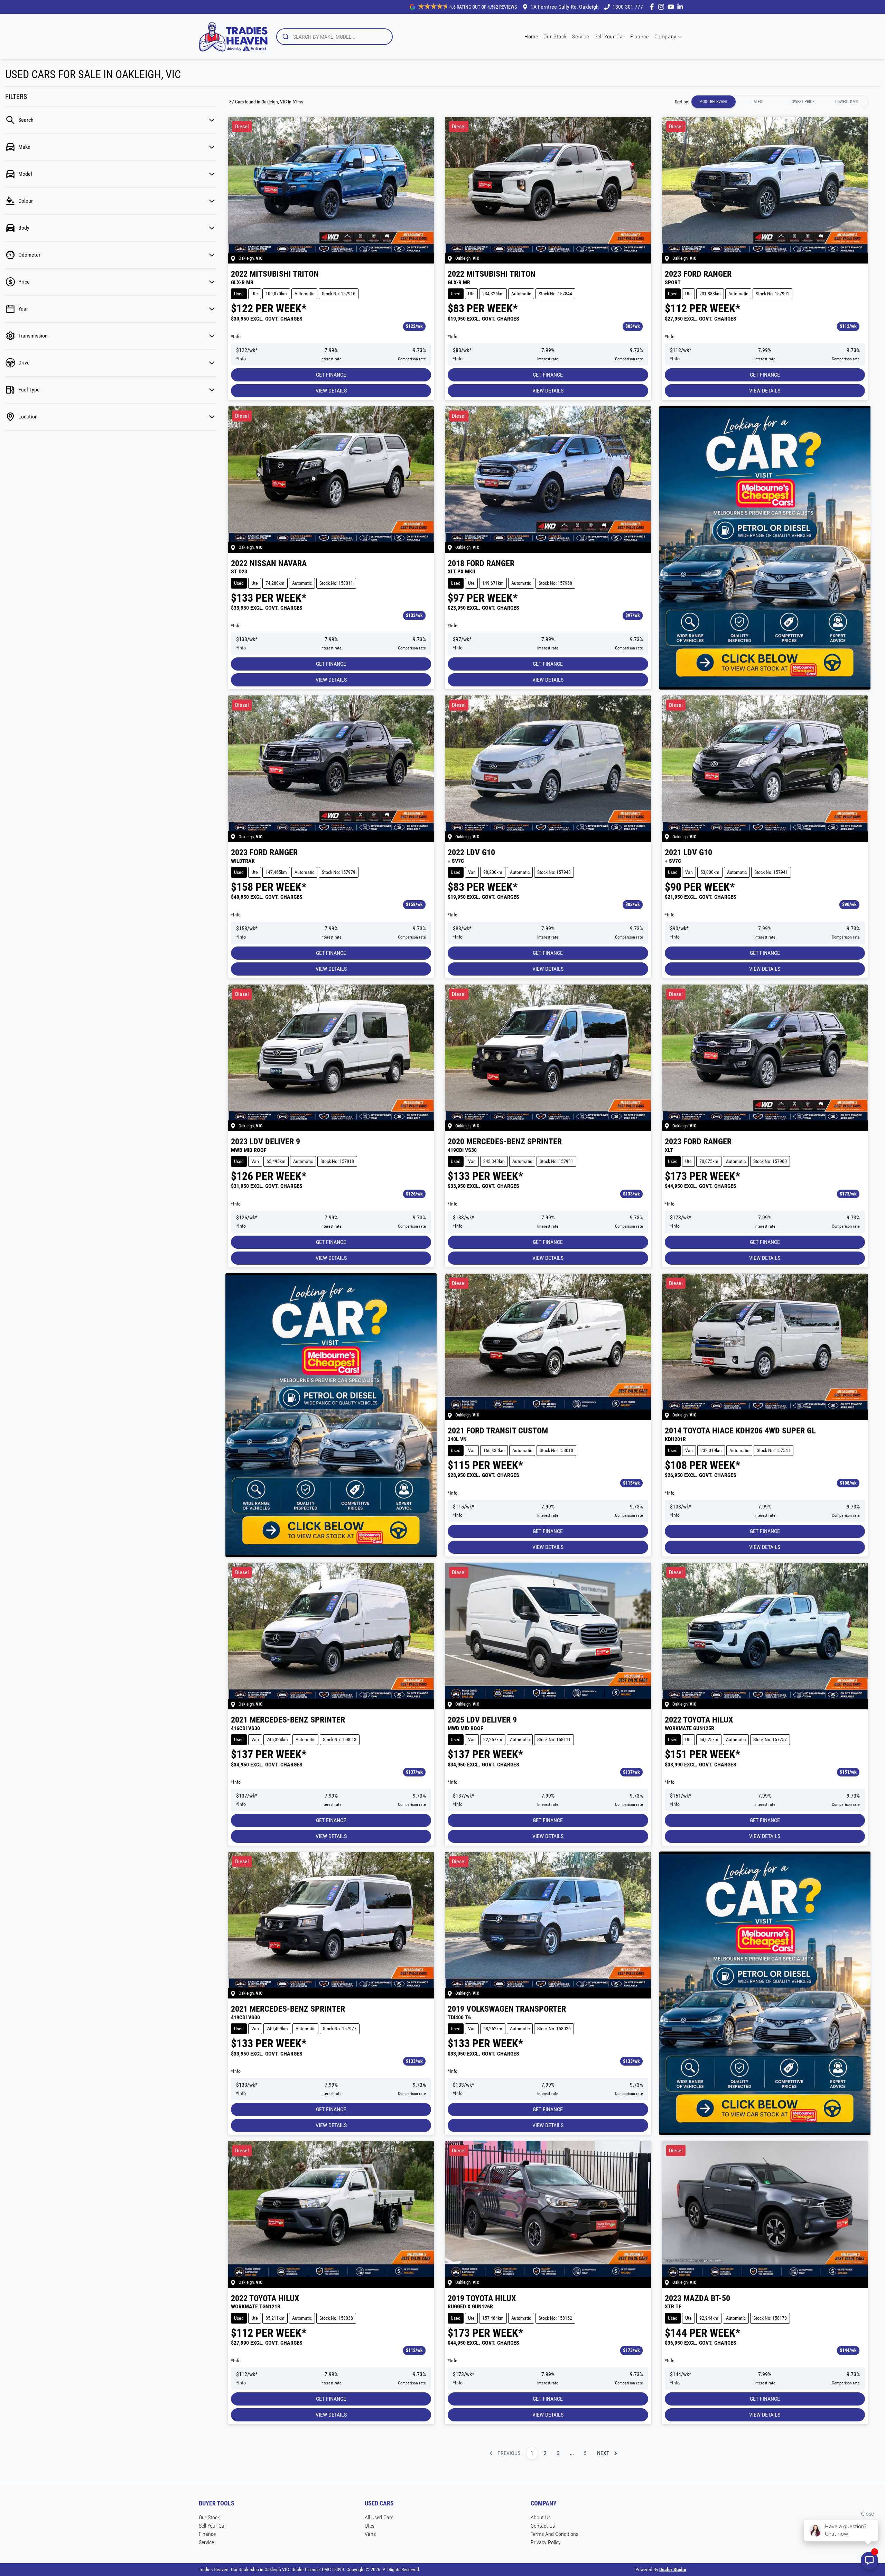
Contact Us (543, 2526)
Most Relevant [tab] (714, 102)
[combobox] (334, 37)
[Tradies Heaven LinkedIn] (682, 7)
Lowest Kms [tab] (846, 102)
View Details (331, 391)
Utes (370, 2526)
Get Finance (331, 375)
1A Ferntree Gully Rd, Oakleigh (565, 7)
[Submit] (285, 37)
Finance (639, 36)
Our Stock (555, 36)
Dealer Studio (673, 2569)
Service (580, 36)
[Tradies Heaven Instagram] (663, 7)
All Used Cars (379, 2517)
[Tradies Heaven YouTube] (672, 7)
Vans (370, 2534)
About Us (541, 2517)
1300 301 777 (628, 7)
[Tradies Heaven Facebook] (653, 7)
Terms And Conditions (555, 2534)
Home (531, 36)
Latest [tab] (758, 102)
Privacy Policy (546, 2542)
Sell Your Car (610, 36)
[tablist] (780, 102)
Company (665, 36)
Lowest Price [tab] (802, 102)
